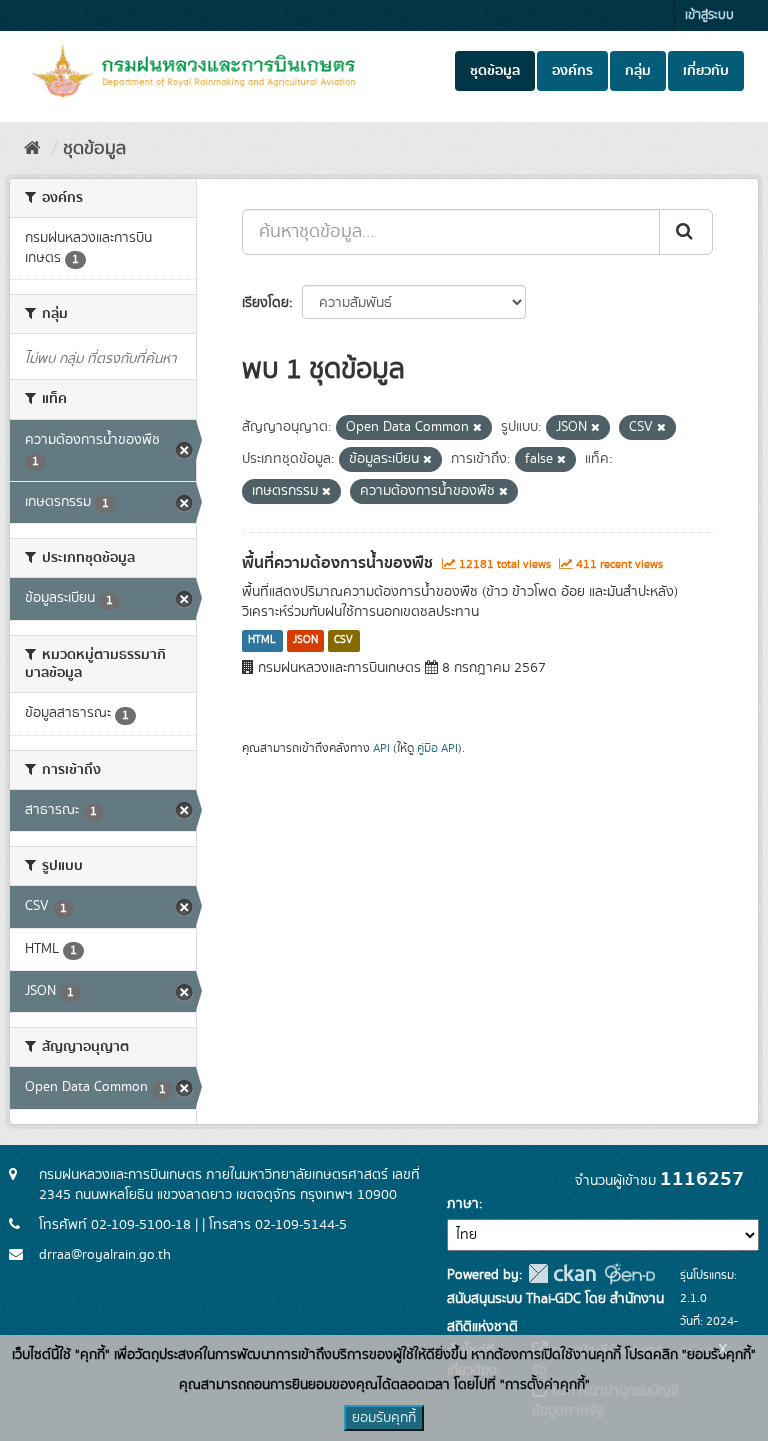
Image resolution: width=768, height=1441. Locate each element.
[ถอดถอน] (477, 428)
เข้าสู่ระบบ (709, 15)
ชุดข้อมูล (495, 71)
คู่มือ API (437, 748)
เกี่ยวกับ (706, 71)
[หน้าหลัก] (32, 149)
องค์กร (572, 71)
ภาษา (463, 1204)
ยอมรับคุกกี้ (384, 1418)
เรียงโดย (265, 303)
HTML (262, 641)
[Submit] (686, 232)
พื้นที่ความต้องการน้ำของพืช (337, 563)
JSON (305, 641)
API (381, 748)
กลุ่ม (638, 71)
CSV (343, 641)
